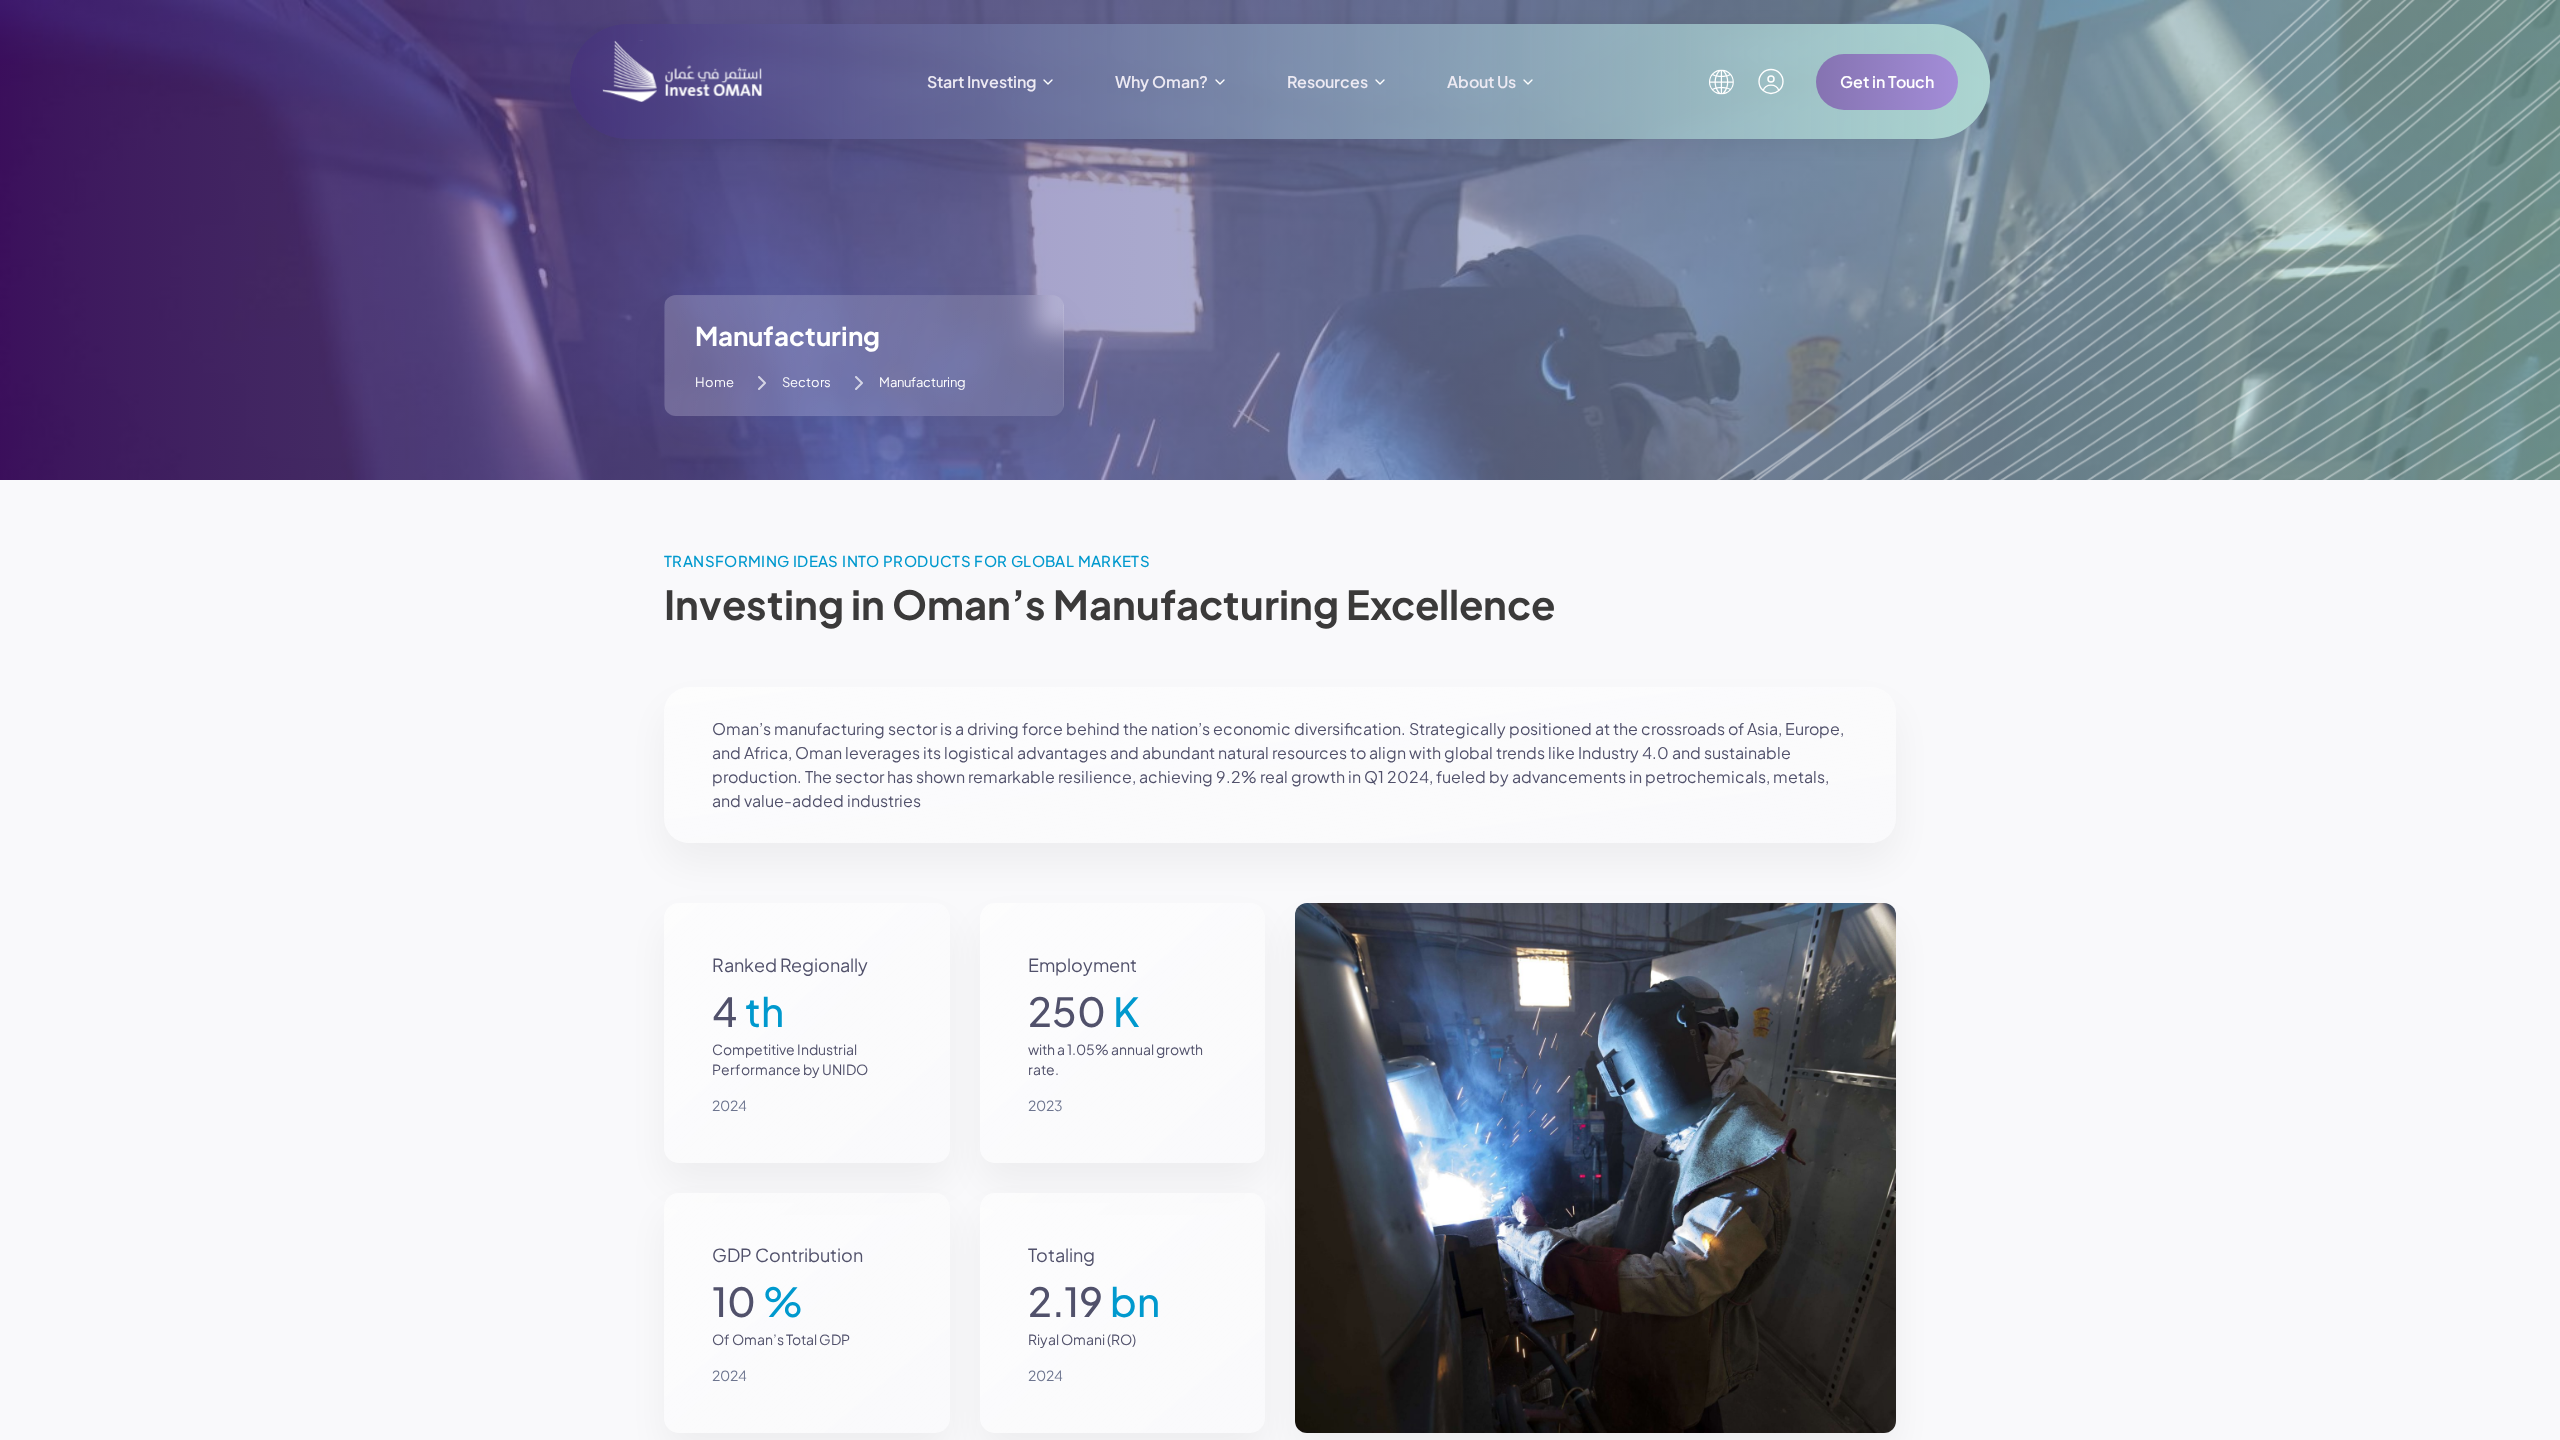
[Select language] (1721, 82)
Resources (1327, 81)
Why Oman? (1161, 81)
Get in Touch (1887, 81)
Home (714, 382)
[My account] (1771, 81)
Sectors (806, 382)
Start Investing (981, 81)
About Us (1481, 81)
